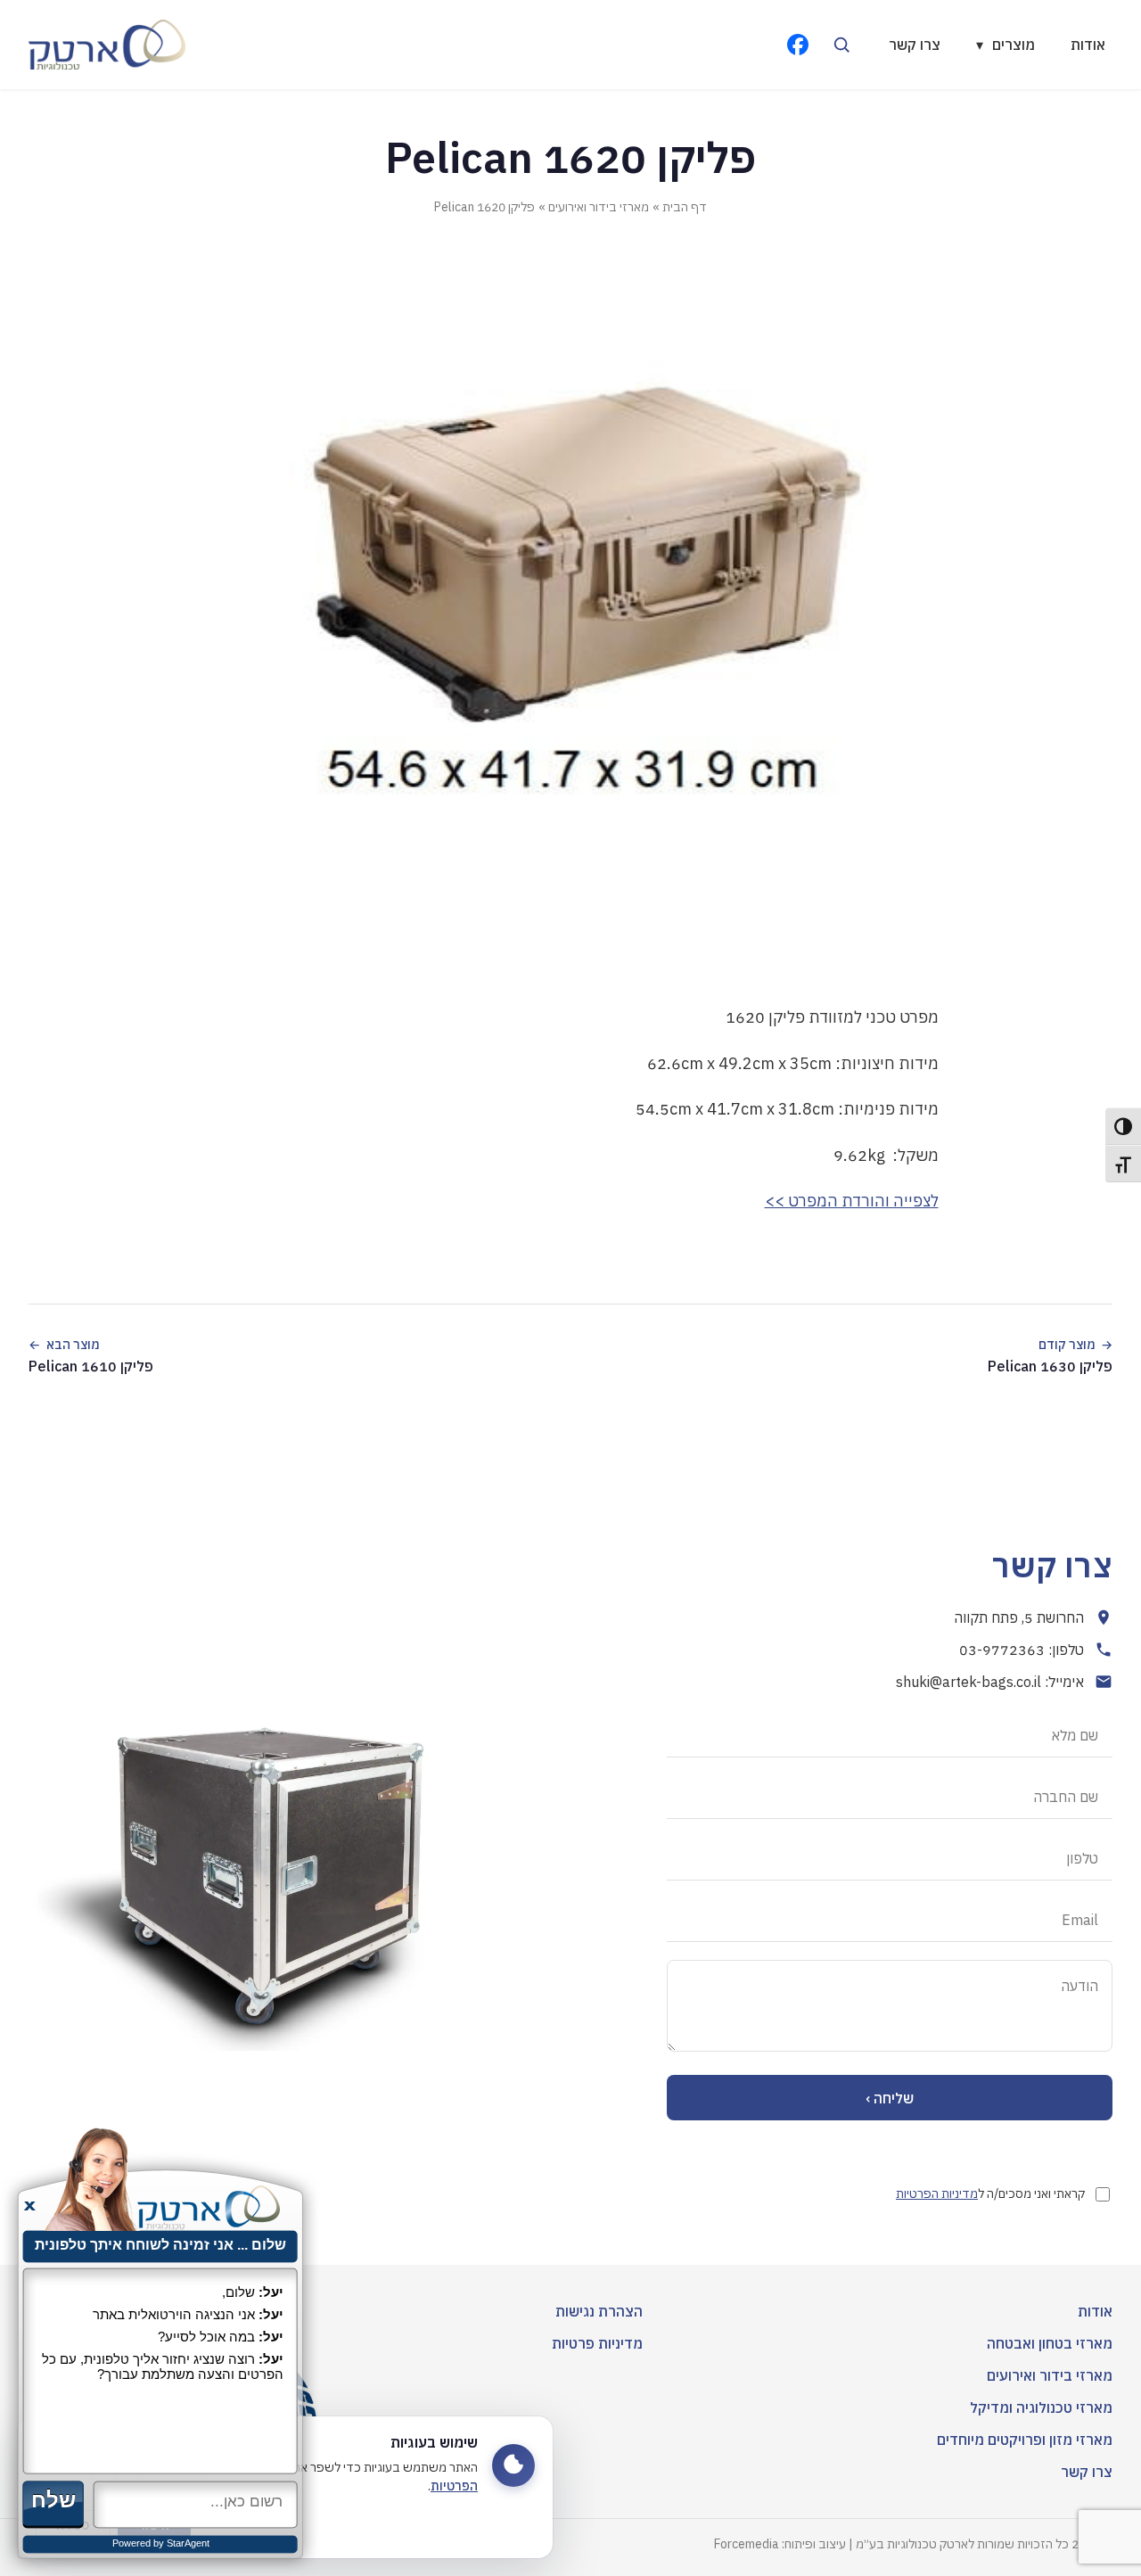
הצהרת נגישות (599, 2311)
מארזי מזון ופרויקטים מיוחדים (1025, 2440)
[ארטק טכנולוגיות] (107, 45)
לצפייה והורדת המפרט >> (852, 1201)
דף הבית (685, 207)
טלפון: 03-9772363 (1022, 1650)
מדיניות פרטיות (597, 2343)
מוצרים (1006, 45)
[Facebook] (798, 45)
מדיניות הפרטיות (937, 2193)
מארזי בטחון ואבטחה (1050, 2343)
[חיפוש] (841, 45)
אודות (1088, 45)
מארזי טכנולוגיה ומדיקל (1041, 2407)
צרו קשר (915, 45)
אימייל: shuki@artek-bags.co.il (990, 1682)
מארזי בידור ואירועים (599, 207)
